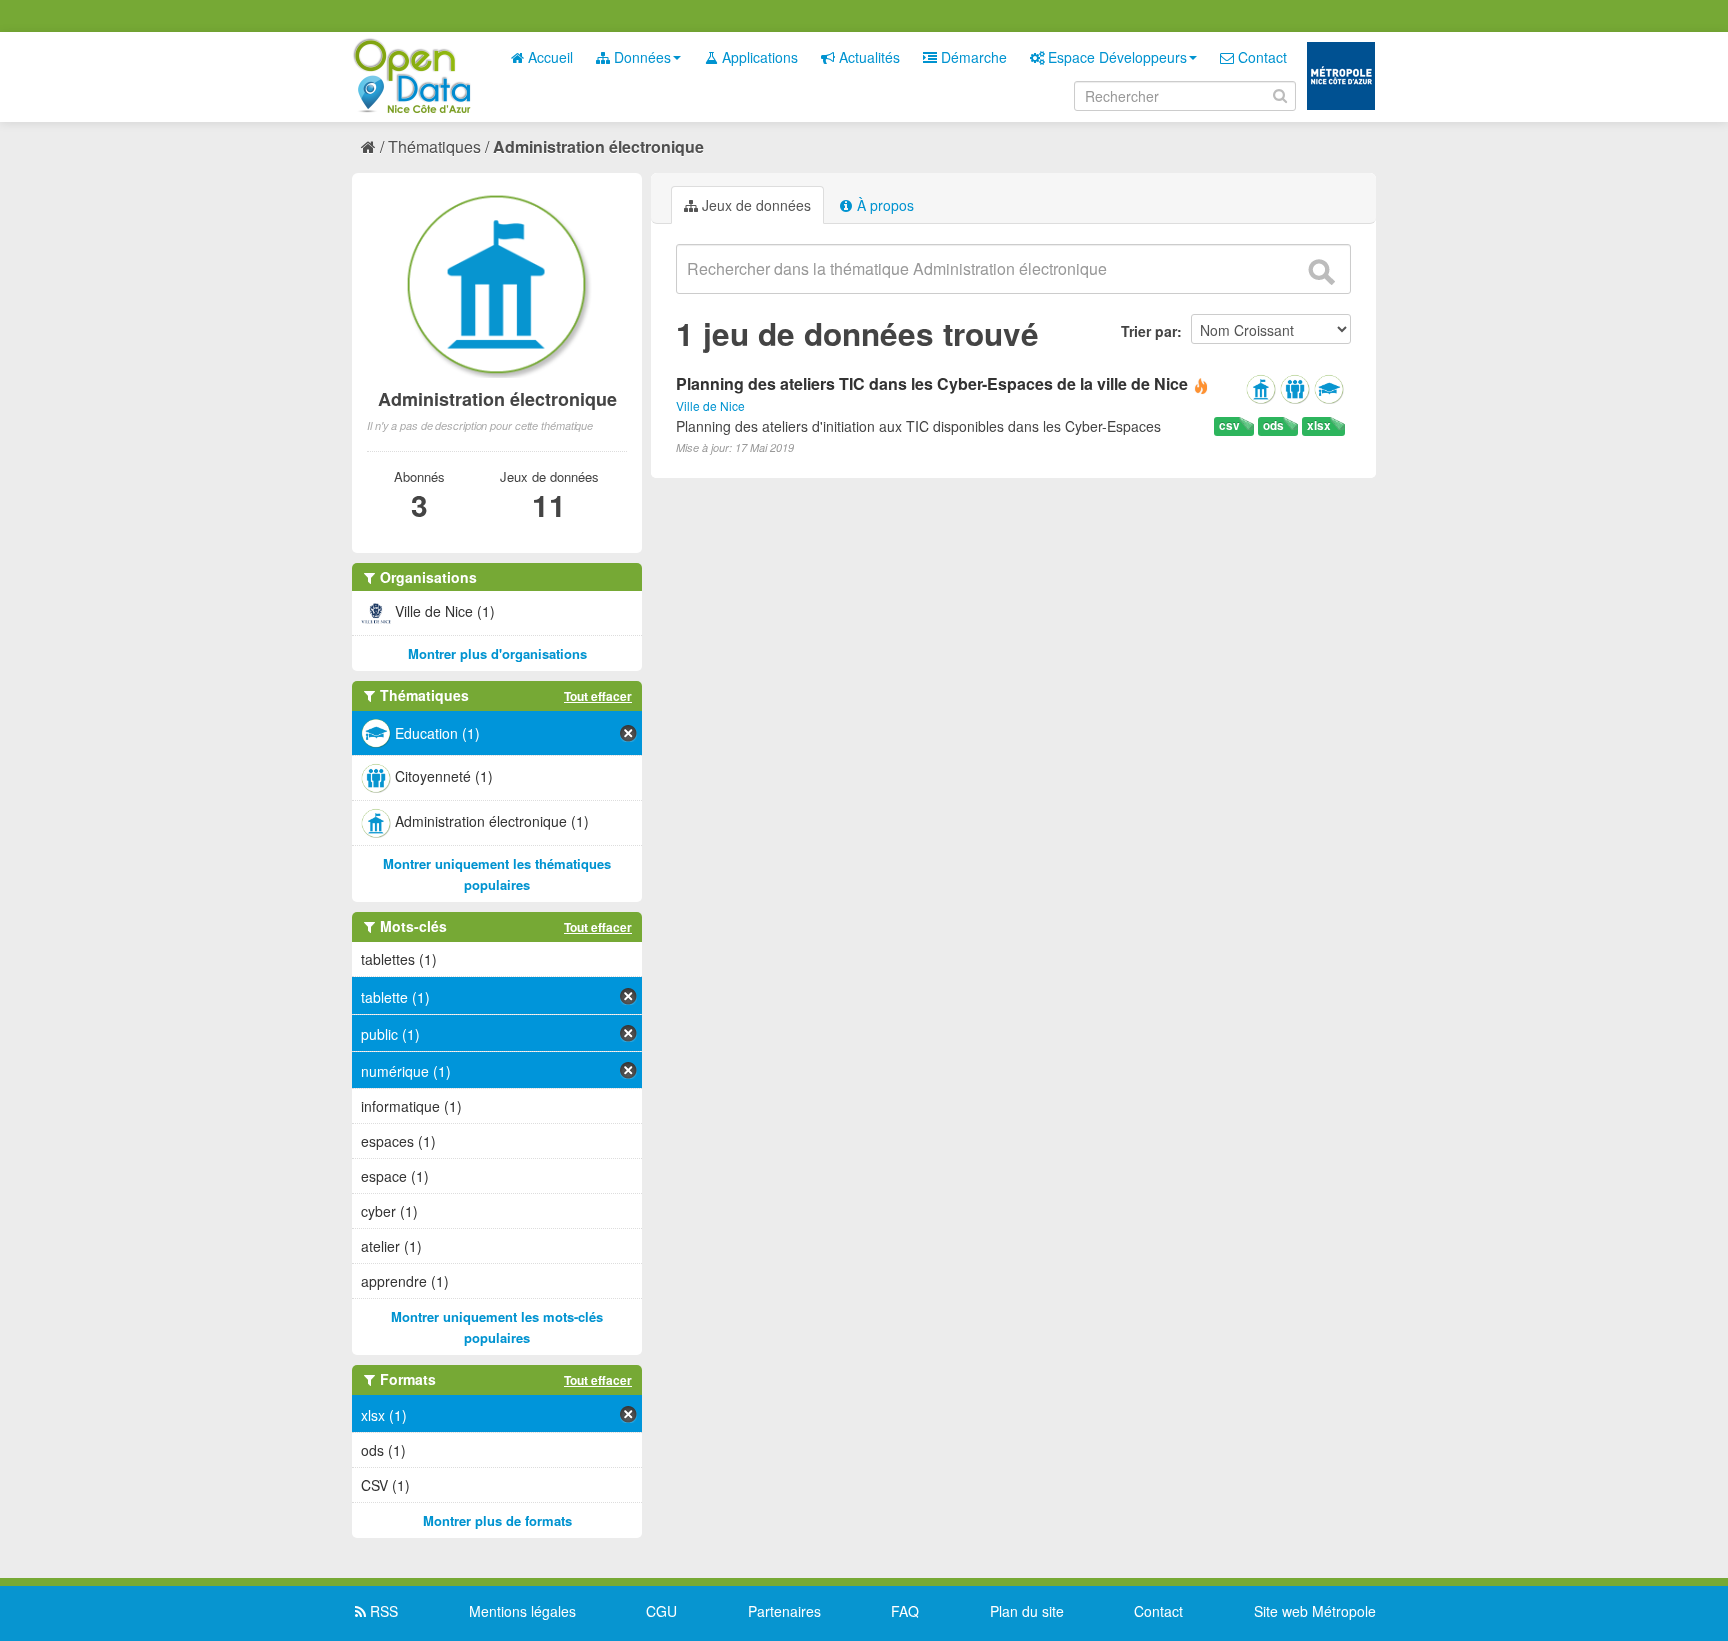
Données (640, 57)
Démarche (972, 57)
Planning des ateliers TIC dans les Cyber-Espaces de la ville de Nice (932, 383)
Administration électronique (598, 146)
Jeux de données (754, 205)
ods (1273, 425)
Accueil (548, 57)
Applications (758, 57)
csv (1229, 425)
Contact (1260, 57)
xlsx (1319, 425)
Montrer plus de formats (497, 1520)
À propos (883, 205)
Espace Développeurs (1115, 57)
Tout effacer (598, 696)
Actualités (867, 57)
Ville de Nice (710, 405)
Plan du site (1027, 1611)
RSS (382, 1611)
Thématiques (434, 146)
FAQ (905, 1611)
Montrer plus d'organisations (497, 653)
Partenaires (784, 1611)
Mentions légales (522, 1611)
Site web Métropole (1315, 1611)
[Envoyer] (1321, 272)
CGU (661, 1611)
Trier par (1149, 331)
